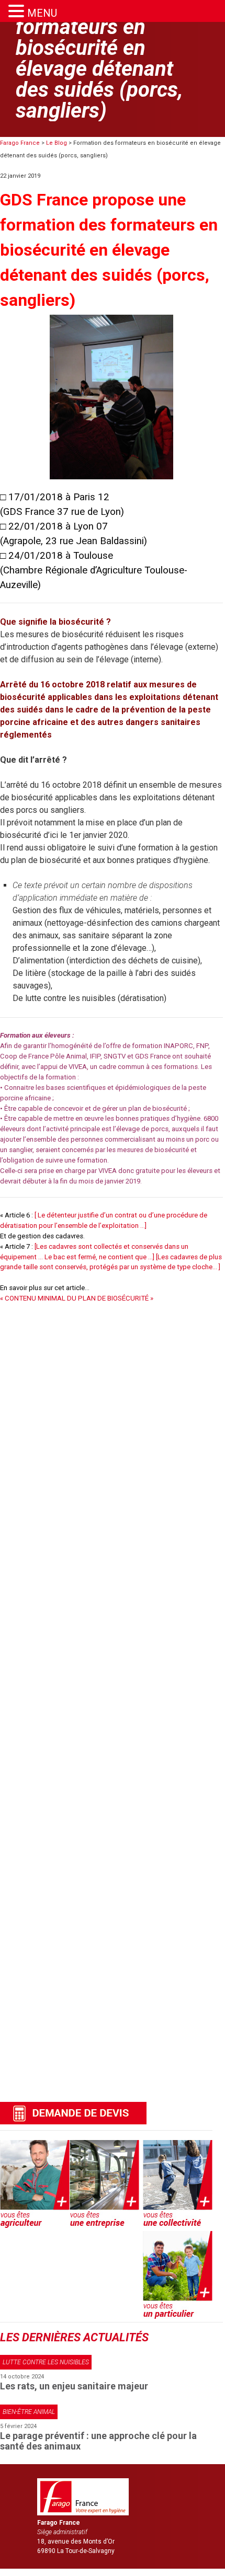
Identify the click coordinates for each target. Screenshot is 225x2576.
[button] (18, 11)
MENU (42, 13)
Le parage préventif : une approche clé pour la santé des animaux (98, 2441)
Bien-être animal (29, 2412)
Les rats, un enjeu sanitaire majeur (74, 2386)
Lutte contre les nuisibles (46, 2362)
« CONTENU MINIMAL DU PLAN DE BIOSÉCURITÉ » (77, 1298)
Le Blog (57, 143)
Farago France (20, 143)
